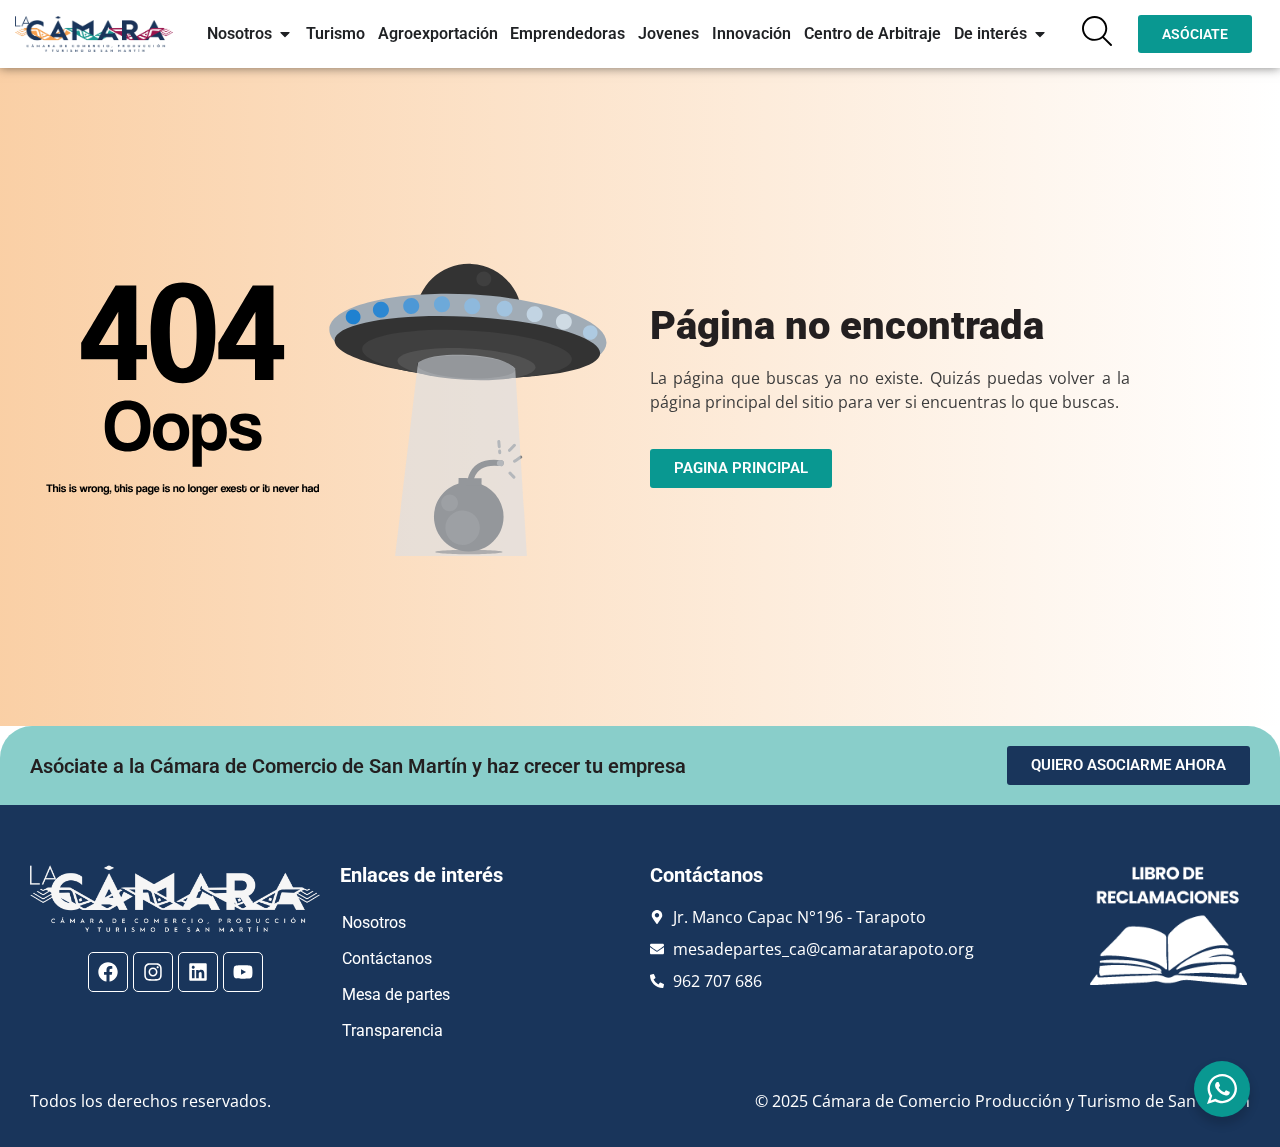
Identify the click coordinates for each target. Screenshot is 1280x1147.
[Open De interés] (1040, 34)
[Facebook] (108, 972)
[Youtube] (243, 972)
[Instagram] (153, 972)
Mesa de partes (396, 994)
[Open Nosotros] (285, 34)
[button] (1097, 31)
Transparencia (392, 1030)
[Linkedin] (198, 972)
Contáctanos (387, 958)
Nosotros (374, 922)
